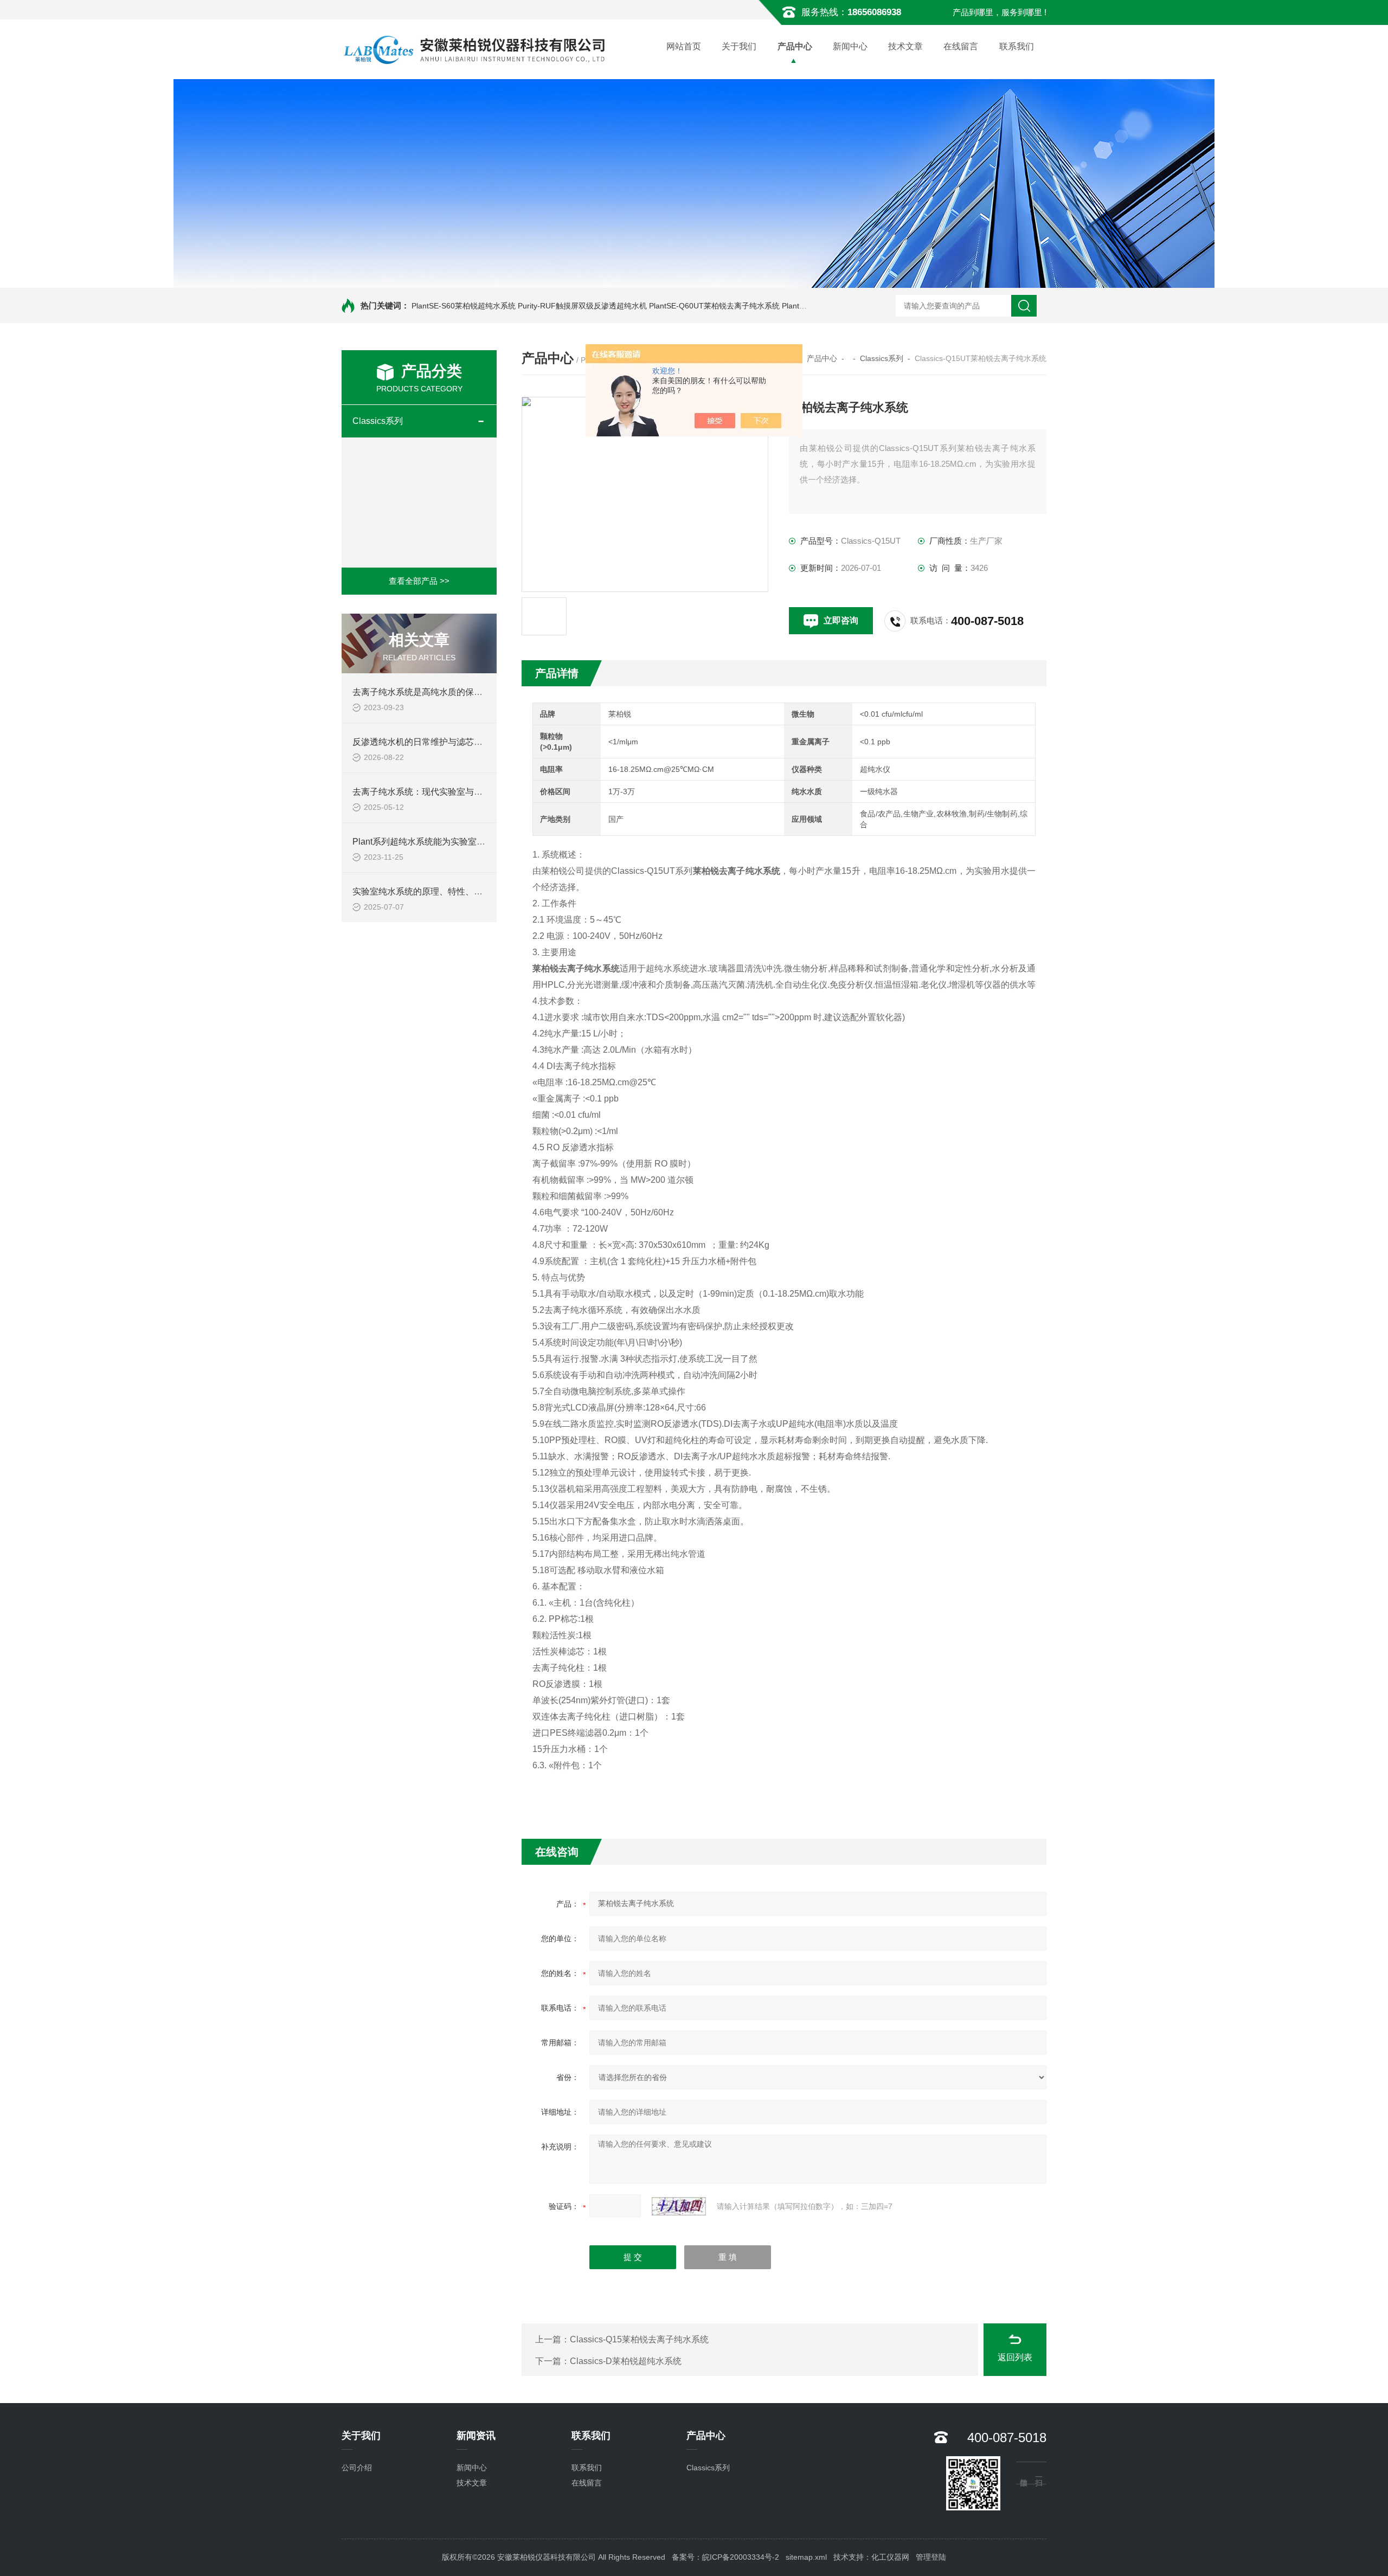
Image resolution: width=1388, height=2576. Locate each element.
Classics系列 (378, 421)
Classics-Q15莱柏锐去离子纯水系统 (639, 2339)
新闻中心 (850, 46)
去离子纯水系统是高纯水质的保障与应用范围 (439, 692)
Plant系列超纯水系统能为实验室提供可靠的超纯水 (449, 842)
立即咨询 (841, 620)
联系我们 (1017, 46)
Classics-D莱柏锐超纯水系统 (626, 2361)
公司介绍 (357, 2468)
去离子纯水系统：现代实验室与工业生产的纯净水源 (452, 792)
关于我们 (739, 46)
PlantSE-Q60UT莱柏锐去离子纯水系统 (714, 306)
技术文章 (905, 46)
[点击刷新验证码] (679, 2206)
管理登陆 (931, 2557)
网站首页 (684, 46)
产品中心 (795, 46)
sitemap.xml (806, 2557)
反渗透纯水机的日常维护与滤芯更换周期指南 (439, 742)
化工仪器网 (890, 2557)
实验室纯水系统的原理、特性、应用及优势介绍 (444, 891)
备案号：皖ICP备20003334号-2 (725, 2557)
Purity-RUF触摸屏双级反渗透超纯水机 (582, 306)
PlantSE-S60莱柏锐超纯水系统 (464, 306)
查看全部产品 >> (419, 581)
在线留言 (961, 46)
